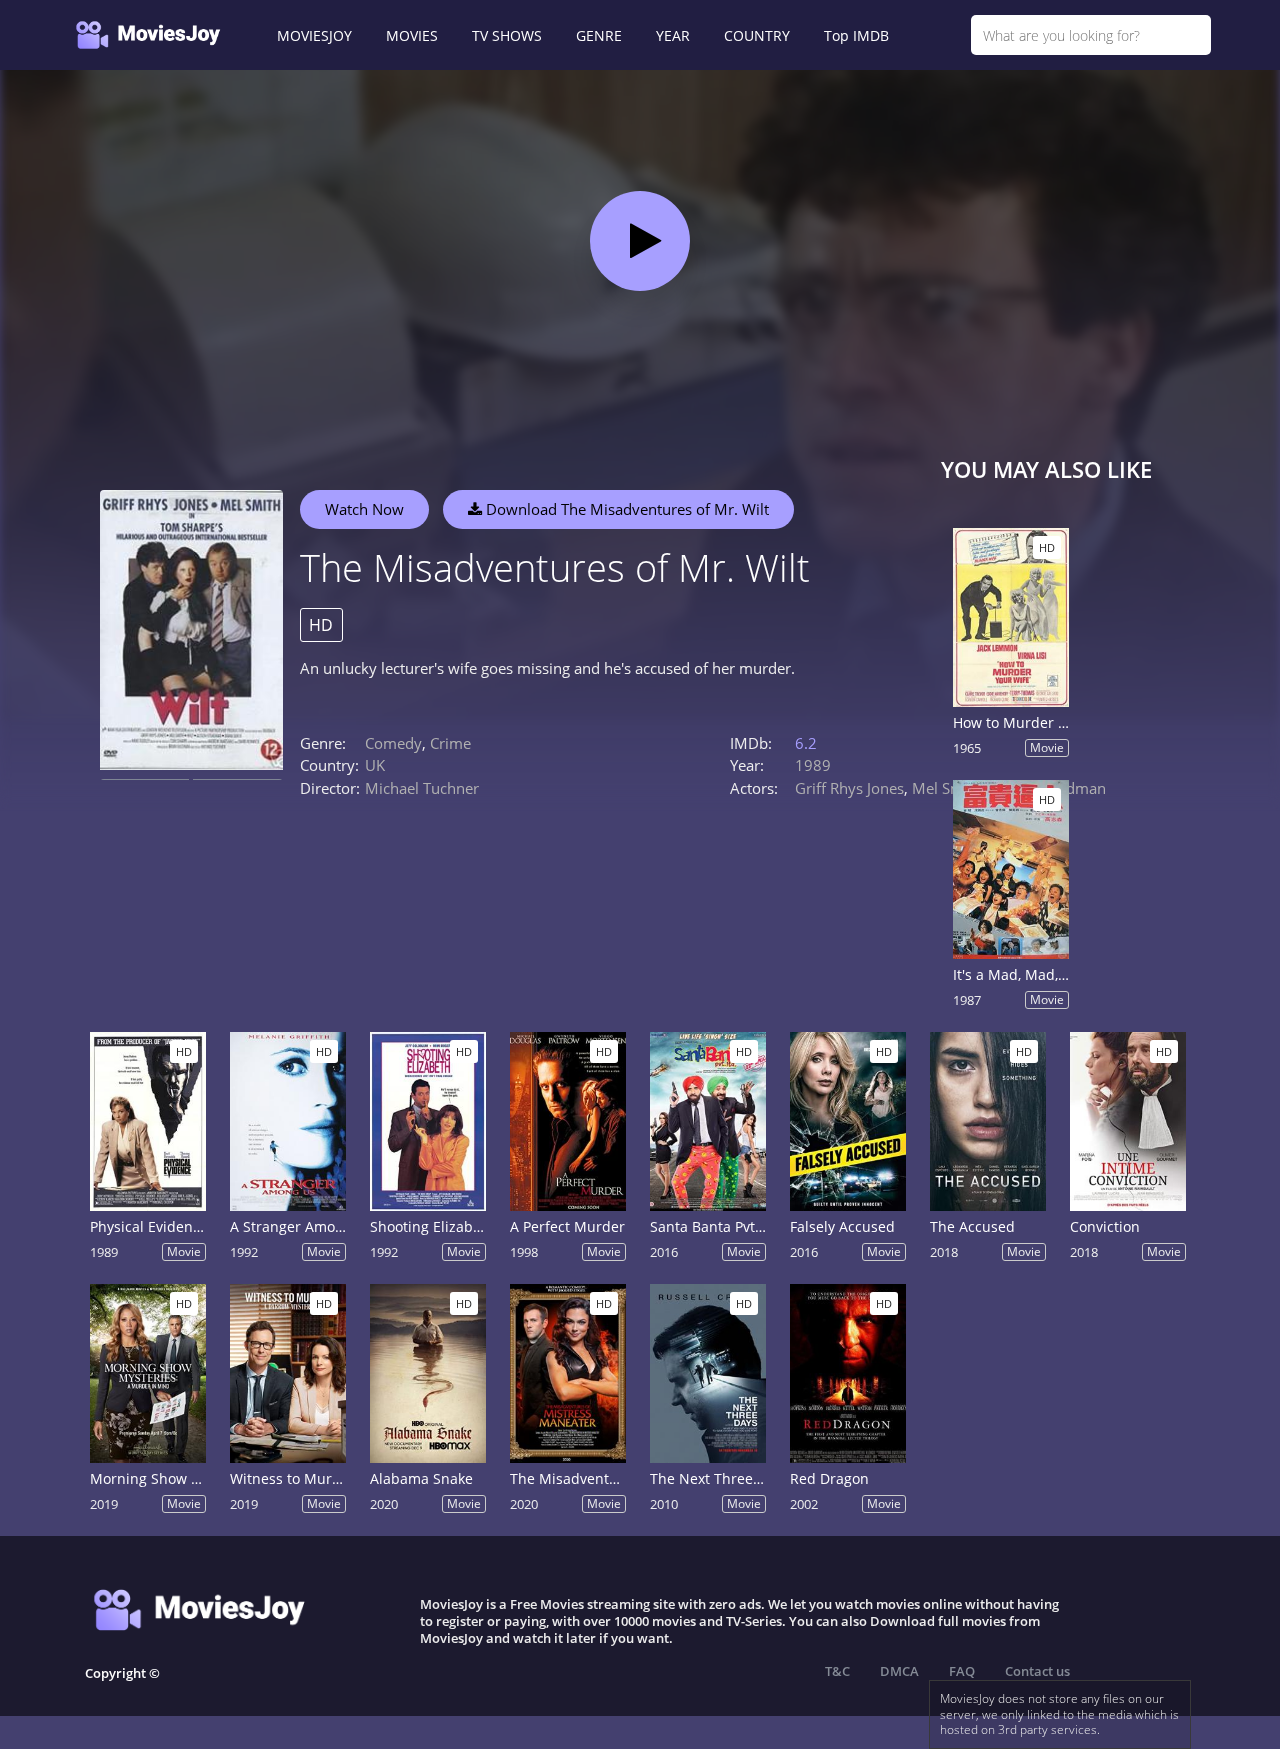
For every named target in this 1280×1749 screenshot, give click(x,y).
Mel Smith (947, 788)
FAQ (962, 1671)
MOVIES (412, 35)
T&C (837, 1671)
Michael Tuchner (422, 788)
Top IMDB (856, 35)
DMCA (899, 1671)
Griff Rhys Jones (849, 788)
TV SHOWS (507, 35)
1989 (813, 765)
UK (375, 765)
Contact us (1037, 1671)
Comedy (393, 743)
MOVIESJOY (314, 35)
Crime (450, 743)
